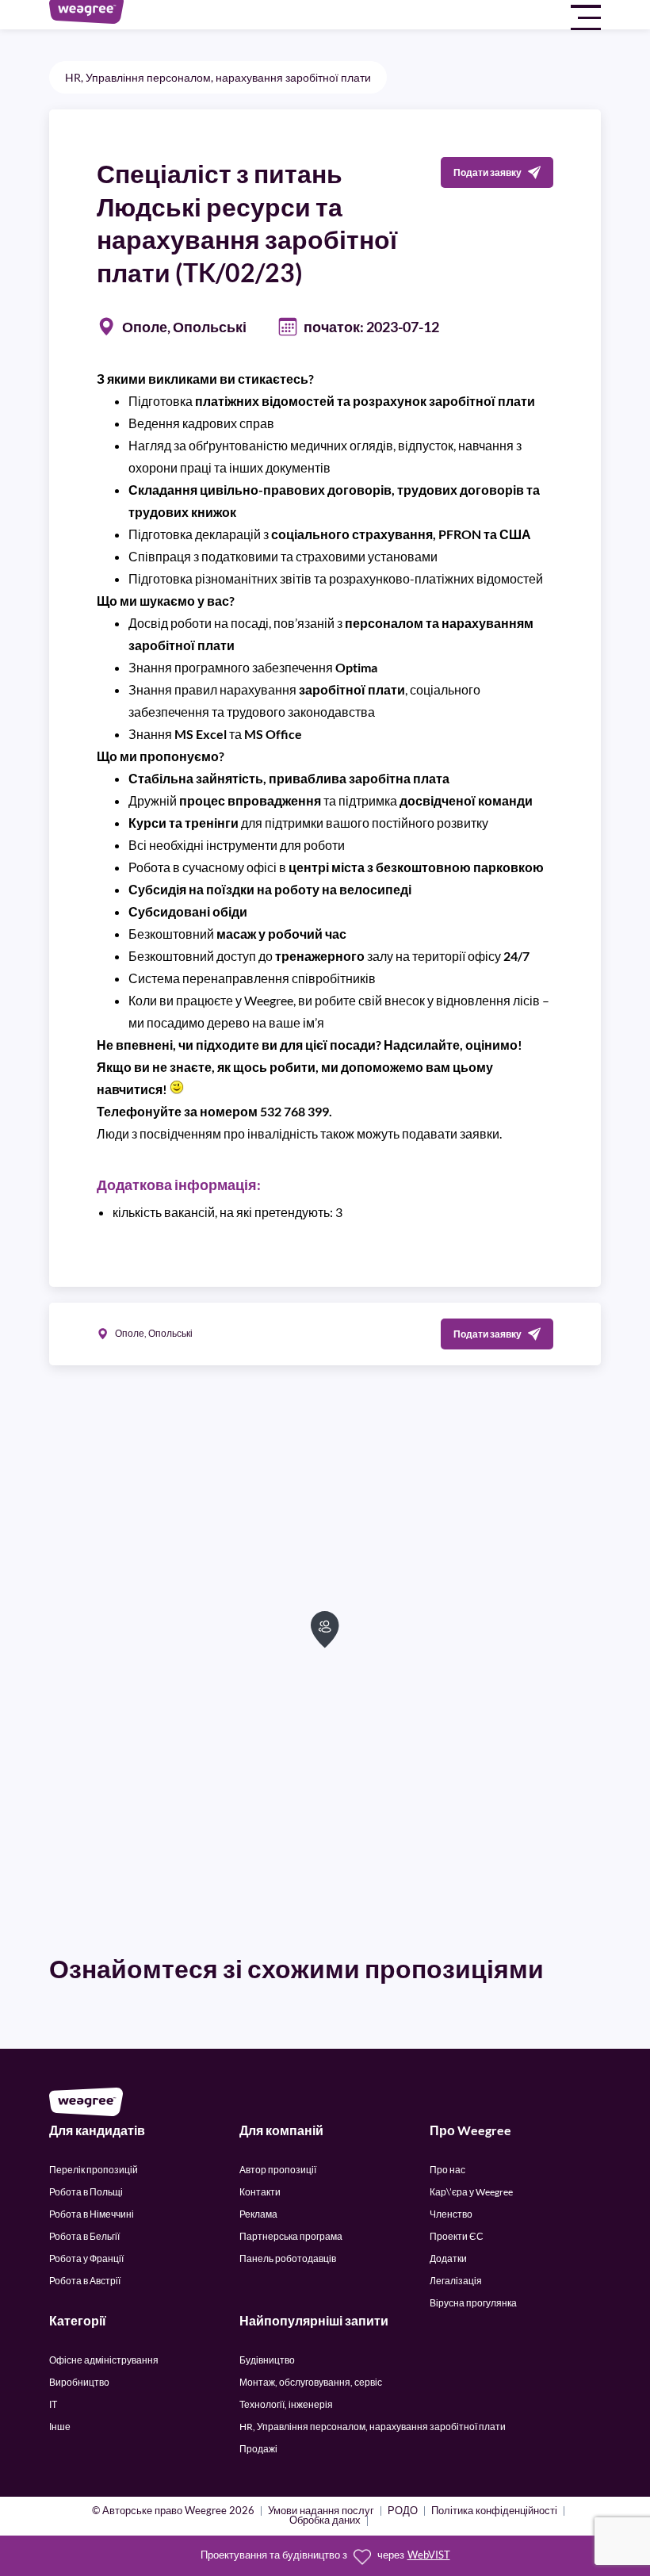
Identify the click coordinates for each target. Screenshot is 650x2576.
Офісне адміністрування (104, 2360)
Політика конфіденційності (494, 2511)
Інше (60, 2427)
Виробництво (79, 2382)
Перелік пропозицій (94, 2170)
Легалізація (456, 2281)
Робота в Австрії (85, 2281)
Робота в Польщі (86, 2192)
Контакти (260, 2192)
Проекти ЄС (457, 2236)
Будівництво (267, 2360)
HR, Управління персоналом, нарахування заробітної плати (218, 77)
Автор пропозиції (278, 2170)
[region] (325, 1657)
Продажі (258, 2449)
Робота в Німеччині (92, 2214)
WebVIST (429, 2555)
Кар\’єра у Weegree (471, 2192)
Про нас (447, 2170)
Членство (451, 2214)
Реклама (258, 2214)
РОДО (403, 2511)
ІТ (53, 2404)
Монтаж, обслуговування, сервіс (311, 2382)
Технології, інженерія (286, 2404)
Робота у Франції (86, 2258)
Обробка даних (325, 2521)
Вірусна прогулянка (473, 2303)
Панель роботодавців (288, 2258)
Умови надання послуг (321, 2511)
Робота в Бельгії (84, 2236)
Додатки (448, 2258)
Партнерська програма (291, 2236)
